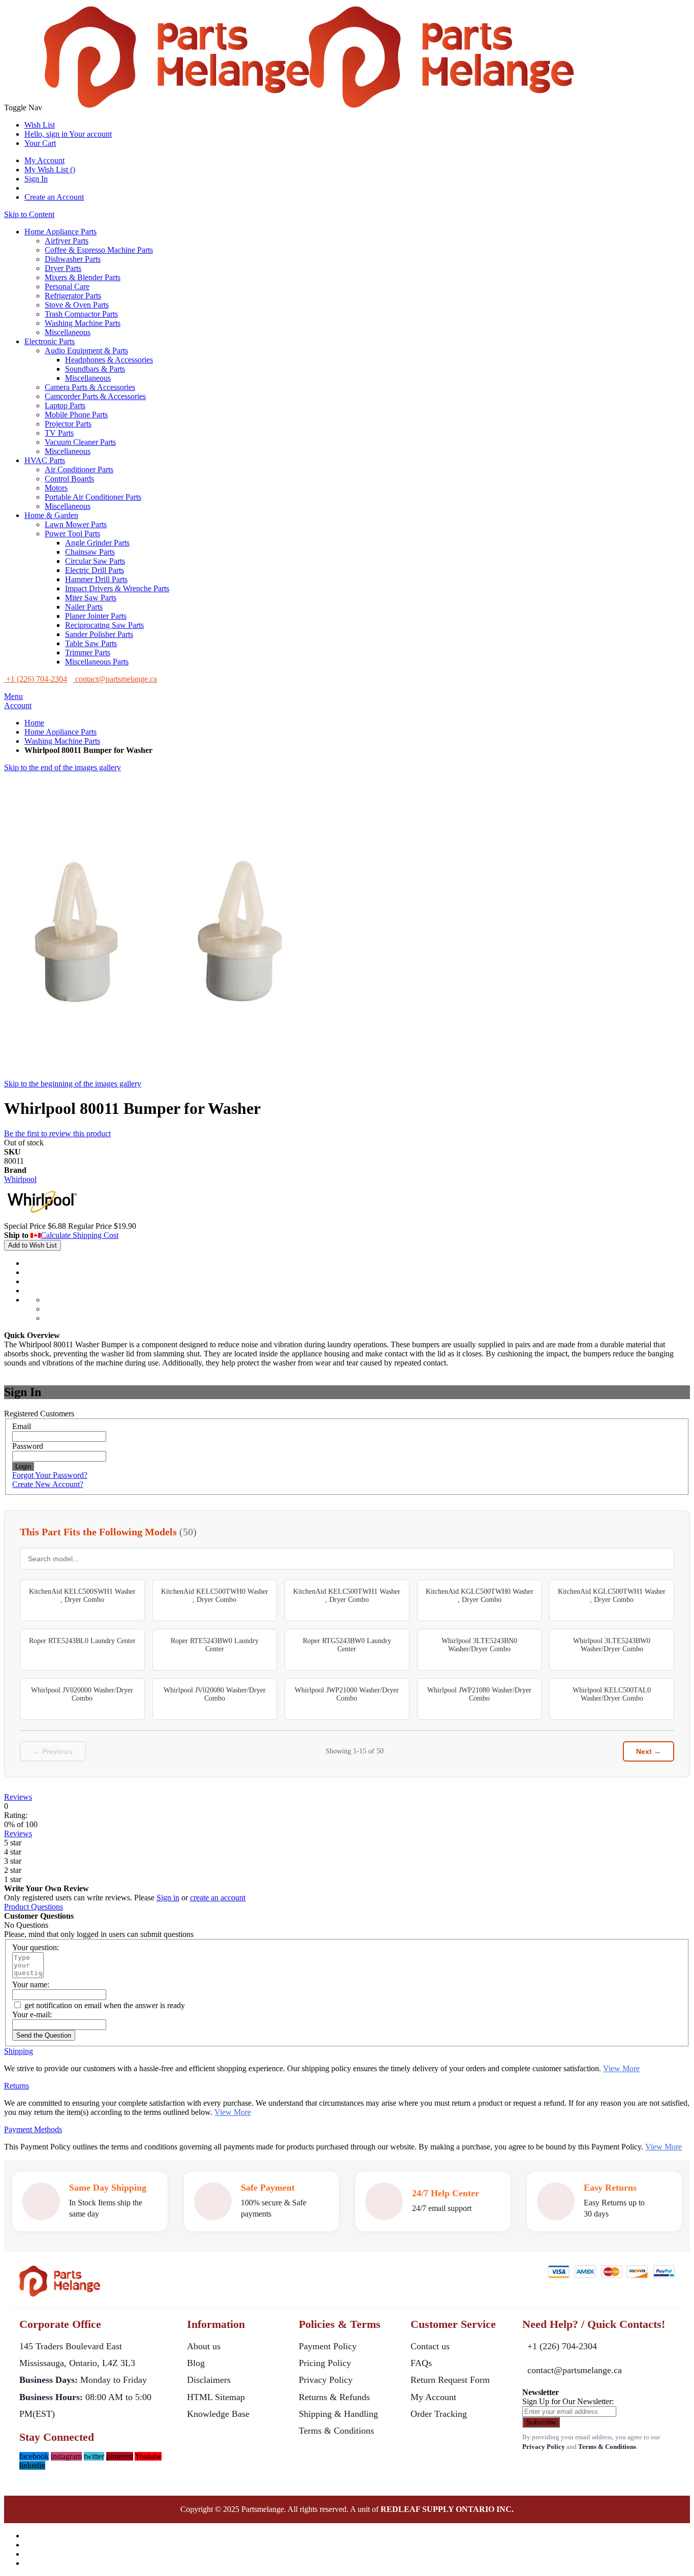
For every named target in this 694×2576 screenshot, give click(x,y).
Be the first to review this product (57, 1133)
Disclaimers (209, 2380)
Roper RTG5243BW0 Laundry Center (347, 1645)
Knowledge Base (218, 2414)
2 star (13, 1870)
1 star (13, 1879)
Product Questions (34, 1907)
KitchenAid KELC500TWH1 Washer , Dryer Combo (347, 1596)
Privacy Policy (326, 2380)
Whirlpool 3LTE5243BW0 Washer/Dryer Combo (612, 1645)
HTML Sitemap (216, 2397)
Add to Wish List (33, 1245)
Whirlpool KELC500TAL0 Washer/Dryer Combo (612, 1694)
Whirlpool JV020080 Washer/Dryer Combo (215, 1694)
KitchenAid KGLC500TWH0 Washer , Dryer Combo (480, 1596)
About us (204, 2346)
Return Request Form (450, 2380)
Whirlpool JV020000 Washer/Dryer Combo (82, 1694)
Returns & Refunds (334, 2397)
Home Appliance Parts (60, 732)
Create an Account (54, 197)
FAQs (421, 2363)
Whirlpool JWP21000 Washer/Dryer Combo (347, 1694)
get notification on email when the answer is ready (104, 2005)
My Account (44, 160)
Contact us (430, 2346)
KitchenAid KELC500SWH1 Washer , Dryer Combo (82, 1596)
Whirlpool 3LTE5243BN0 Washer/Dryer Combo (479, 1645)
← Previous (53, 1751)
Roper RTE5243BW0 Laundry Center (215, 1645)
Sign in (168, 1898)
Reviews (18, 1797)
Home (34, 723)
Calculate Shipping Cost (80, 1235)
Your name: (31, 1984)
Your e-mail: (32, 2014)
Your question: (36, 1947)
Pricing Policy (325, 2363)
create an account (218, 1898)
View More (621, 2068)
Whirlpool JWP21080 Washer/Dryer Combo (479, 1694)
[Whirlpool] (42, 1217)
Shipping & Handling (338, 2414)
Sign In (36, 179)
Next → (649, 1751)
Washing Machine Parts (62, 741)
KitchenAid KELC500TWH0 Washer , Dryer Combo (215, 1596)
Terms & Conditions (336, 2431)
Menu (13, 696)
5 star (13, 1843)
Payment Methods (33, 2129)
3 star (13, 1861)
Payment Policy (328, 2346)
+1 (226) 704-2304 (562, 2346)
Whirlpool (20, 1179)
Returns (17, 2086)
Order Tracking (439, 2414)
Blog (196, 2363)
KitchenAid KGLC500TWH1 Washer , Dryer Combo (612, 1596)
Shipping (19, 2051)
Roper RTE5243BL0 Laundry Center (82, 1641)
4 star (13, 1852)
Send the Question (44, 2035)
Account (18, 705)
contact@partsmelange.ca (575, 2370)
